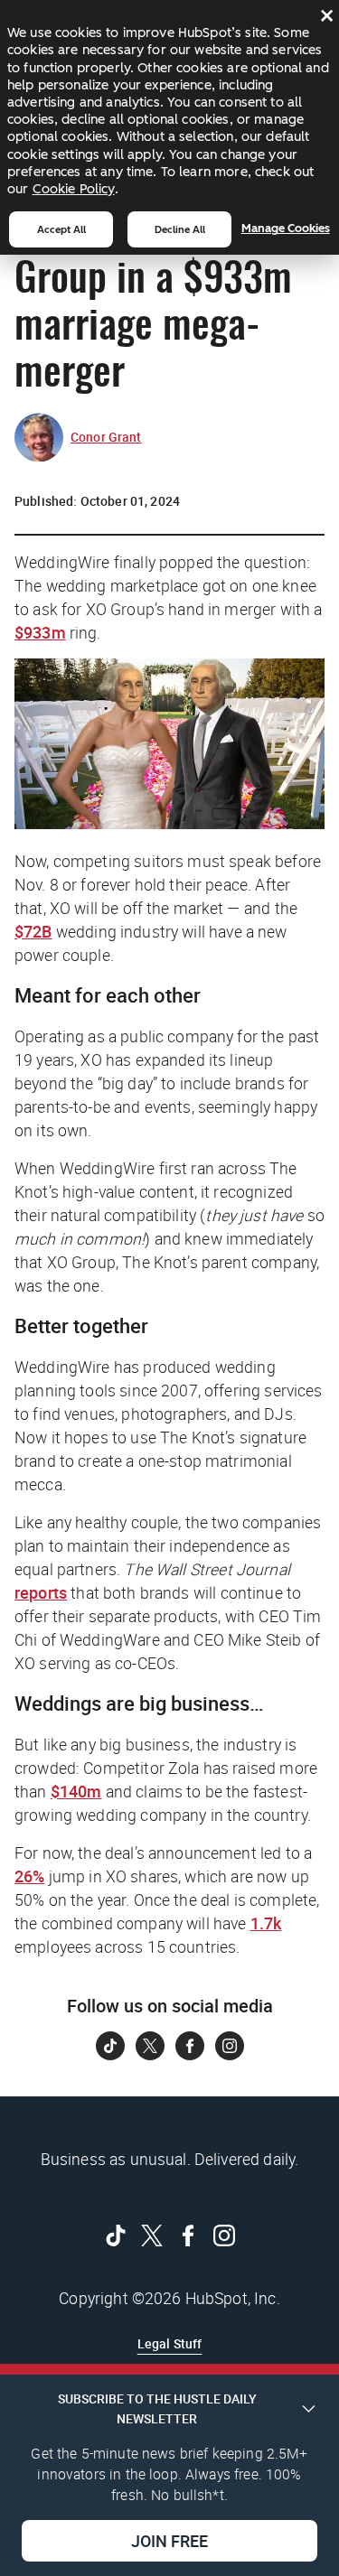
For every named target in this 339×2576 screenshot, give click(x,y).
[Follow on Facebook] (190, 2046)
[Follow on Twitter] (150, 2046)
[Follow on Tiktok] (110, 2046)
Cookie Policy (74, 189)
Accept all (61, 229)
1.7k (266, 1923)
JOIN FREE (169, 2541)
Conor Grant (106, 437)
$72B (33, 931)
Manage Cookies (286, 228)
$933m (40, 632)
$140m (76, 1791)
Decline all (180, 229)
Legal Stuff (170, 2343)
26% (29, 1876)
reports (41, 1592)
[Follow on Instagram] (230, 2046)
